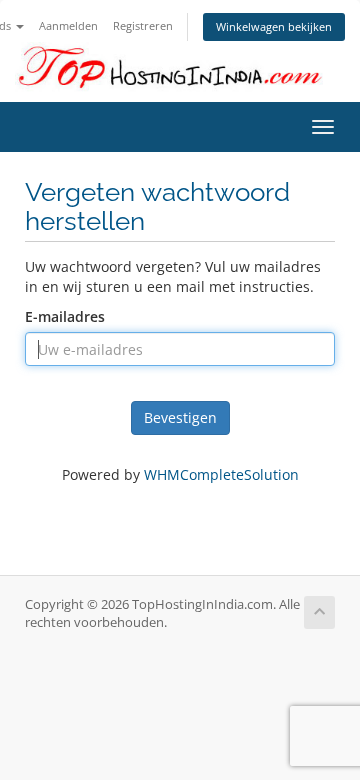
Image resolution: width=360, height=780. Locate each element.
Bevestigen (180, 417)
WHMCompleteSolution (221, 474)
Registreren (143, 25)
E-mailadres (65, 316)
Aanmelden (68, 25)
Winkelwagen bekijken (274, 26)
